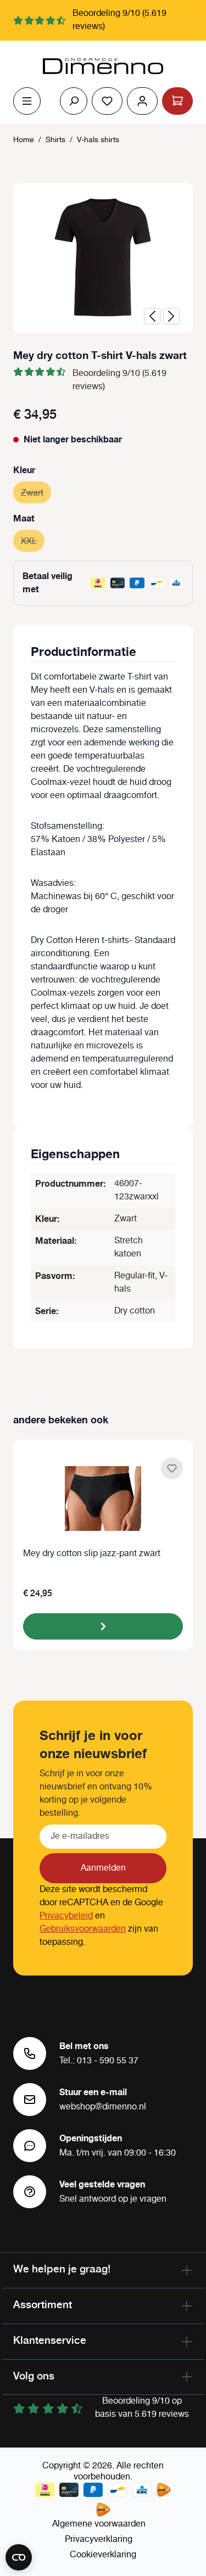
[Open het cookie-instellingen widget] (19, 2557)
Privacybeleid (66, 1916)
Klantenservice (50, 2340)
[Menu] (27, 101)
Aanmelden (103, 1868)
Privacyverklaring (99, 2539)
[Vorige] (152, 316)
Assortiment (43, 2304)
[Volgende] (171, 316)
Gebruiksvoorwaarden (83, 1929)
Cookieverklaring (103, 2555)
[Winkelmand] (177, 101)
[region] (103, 258)
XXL (33, 541)
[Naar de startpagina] (103, 66)
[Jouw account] (142, 101)
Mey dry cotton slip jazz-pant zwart (92, 1554)
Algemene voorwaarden (99, 2524)
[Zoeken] (74, 101)
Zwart (36, 493)
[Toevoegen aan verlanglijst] (172, 1468)
